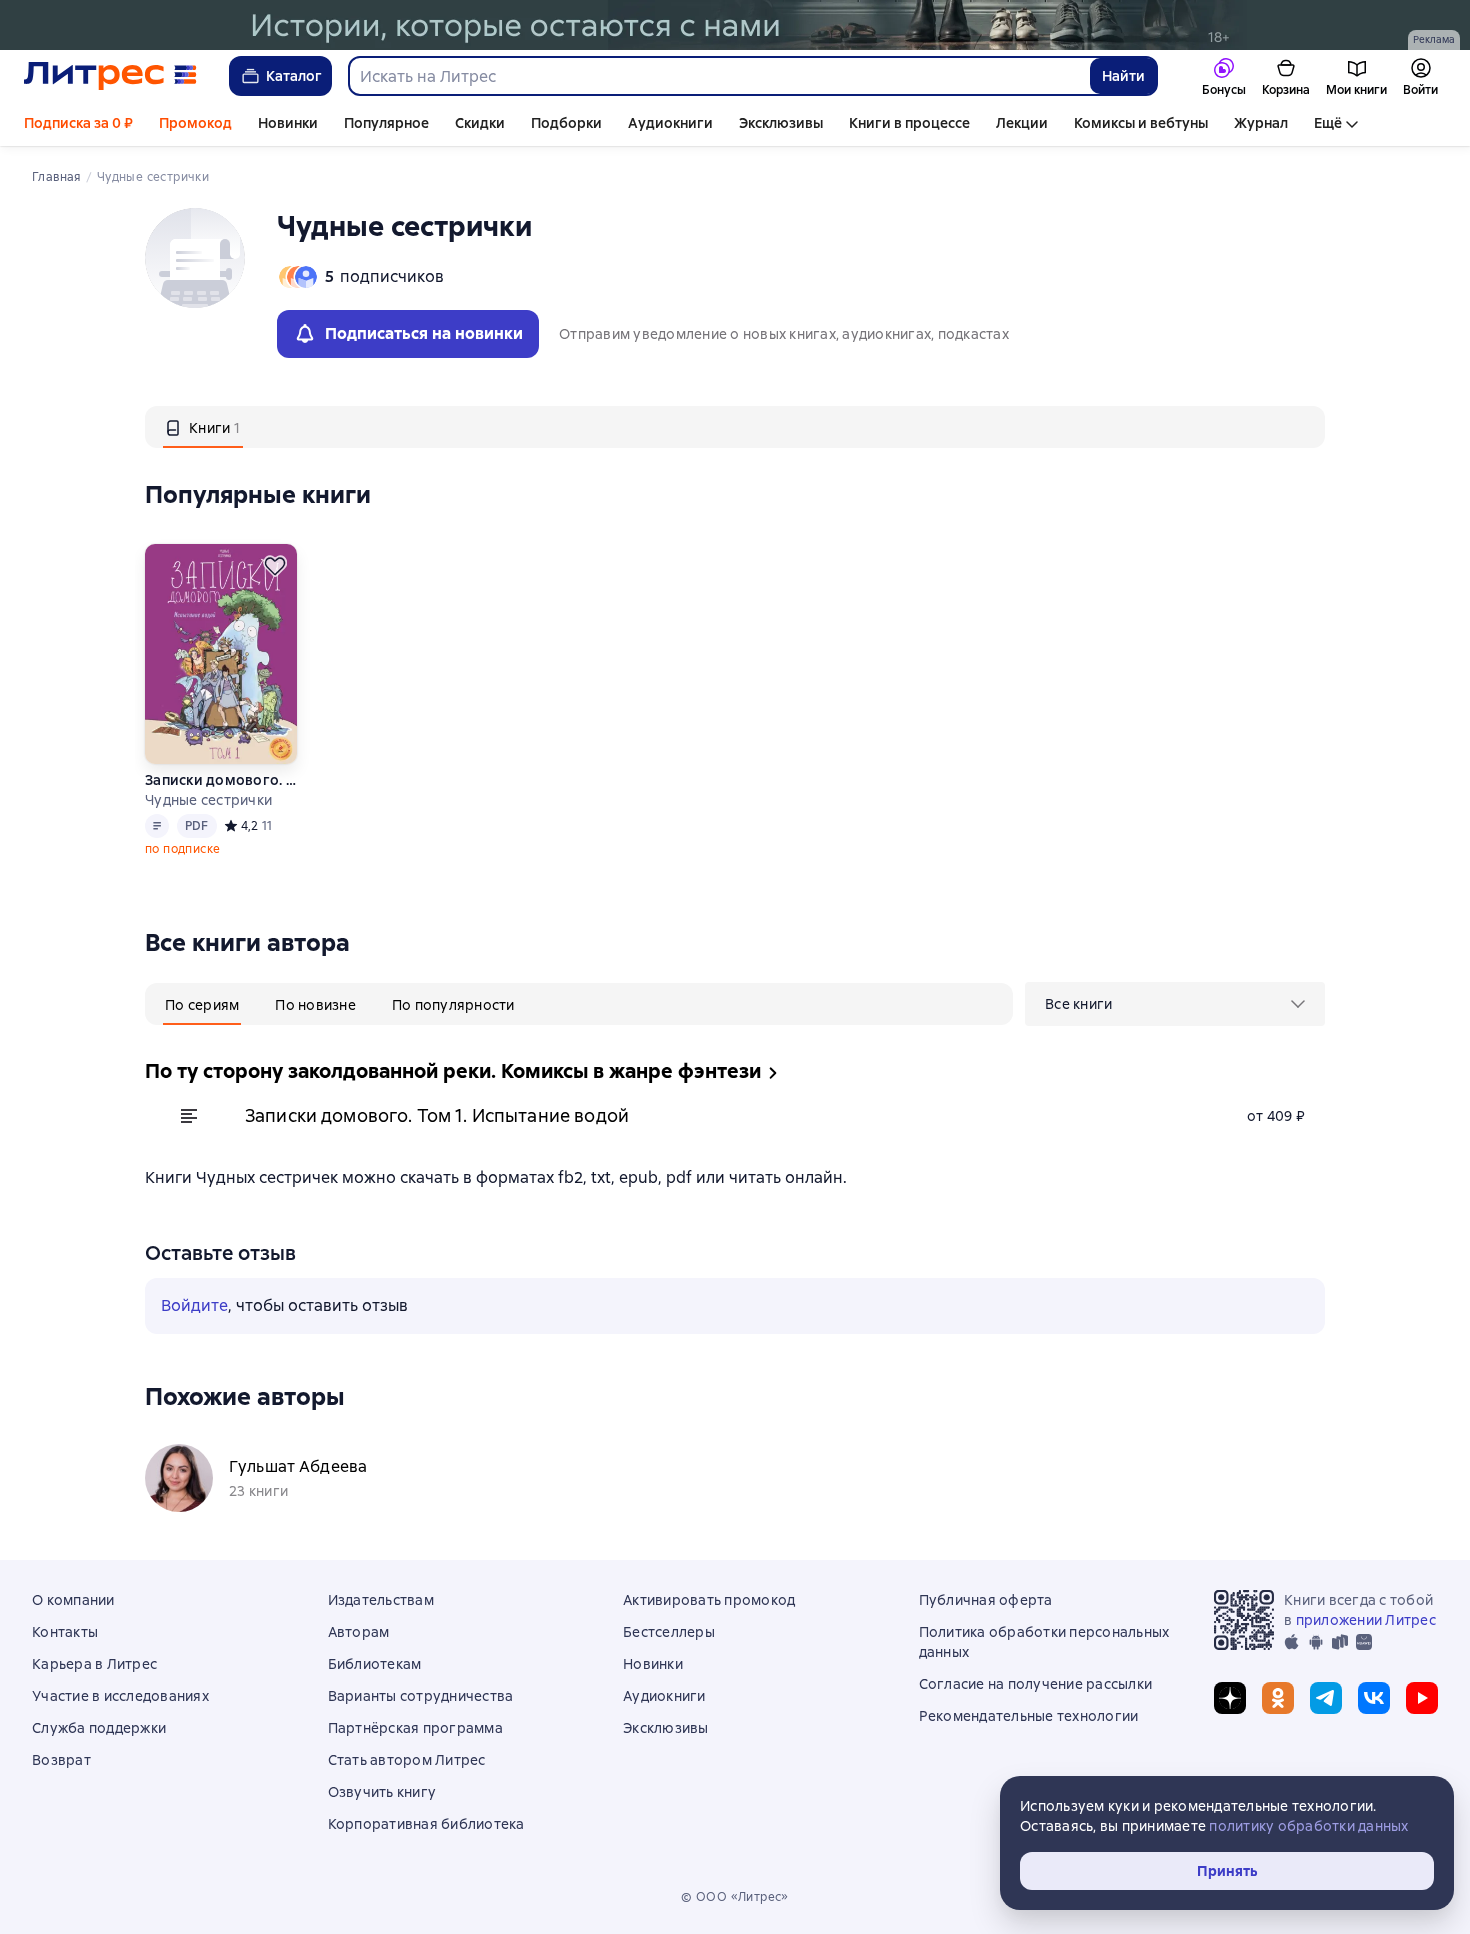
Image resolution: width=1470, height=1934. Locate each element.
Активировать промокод (709, 1600)
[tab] (203, 427)
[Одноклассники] (1278, 1698)
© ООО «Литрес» (735, 1897)
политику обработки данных (1308, 1826)
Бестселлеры (669, 1632)
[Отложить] (275, 566)
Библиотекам (375, 1664)
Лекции (1022, 123)
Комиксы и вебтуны (1141, 123)
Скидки (480, 123)
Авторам (359, 1632)
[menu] (1175, 1004)
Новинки (288, 123)
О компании (73, 1600)
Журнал (1261, 123)
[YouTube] (1422, 1698)
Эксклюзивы (781, 123)
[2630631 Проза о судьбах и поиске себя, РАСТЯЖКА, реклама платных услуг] (735, 25)
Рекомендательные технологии (1029, 1716)
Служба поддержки (99, 1728)
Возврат (61, 1760)
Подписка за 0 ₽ (78, 123)
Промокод (195, 123)
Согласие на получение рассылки (1036, 1684)
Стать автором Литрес (407, 1760)
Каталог (294, 76)
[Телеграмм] (1326, 1698)
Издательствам (381, 1600)
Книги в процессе (909, 123)
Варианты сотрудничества (421, 1696)
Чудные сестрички (208, 800)
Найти (1123, 76)
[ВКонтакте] (1374, 1698)
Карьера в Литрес (94, 1664)
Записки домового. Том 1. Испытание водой (220, 780)
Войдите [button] (194, 1305)
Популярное (386, 123)
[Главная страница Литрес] (110, 76)
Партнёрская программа (415, 1728)
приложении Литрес (1366, 1620)
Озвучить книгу (382, 1792)
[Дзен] (1230, 1698)
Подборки (566, 123)
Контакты (65, 1632)
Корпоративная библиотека (426, 1824)
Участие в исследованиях (120, 1696)
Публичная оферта (986, 1600)
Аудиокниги (670, 123)
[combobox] (718, 76)
